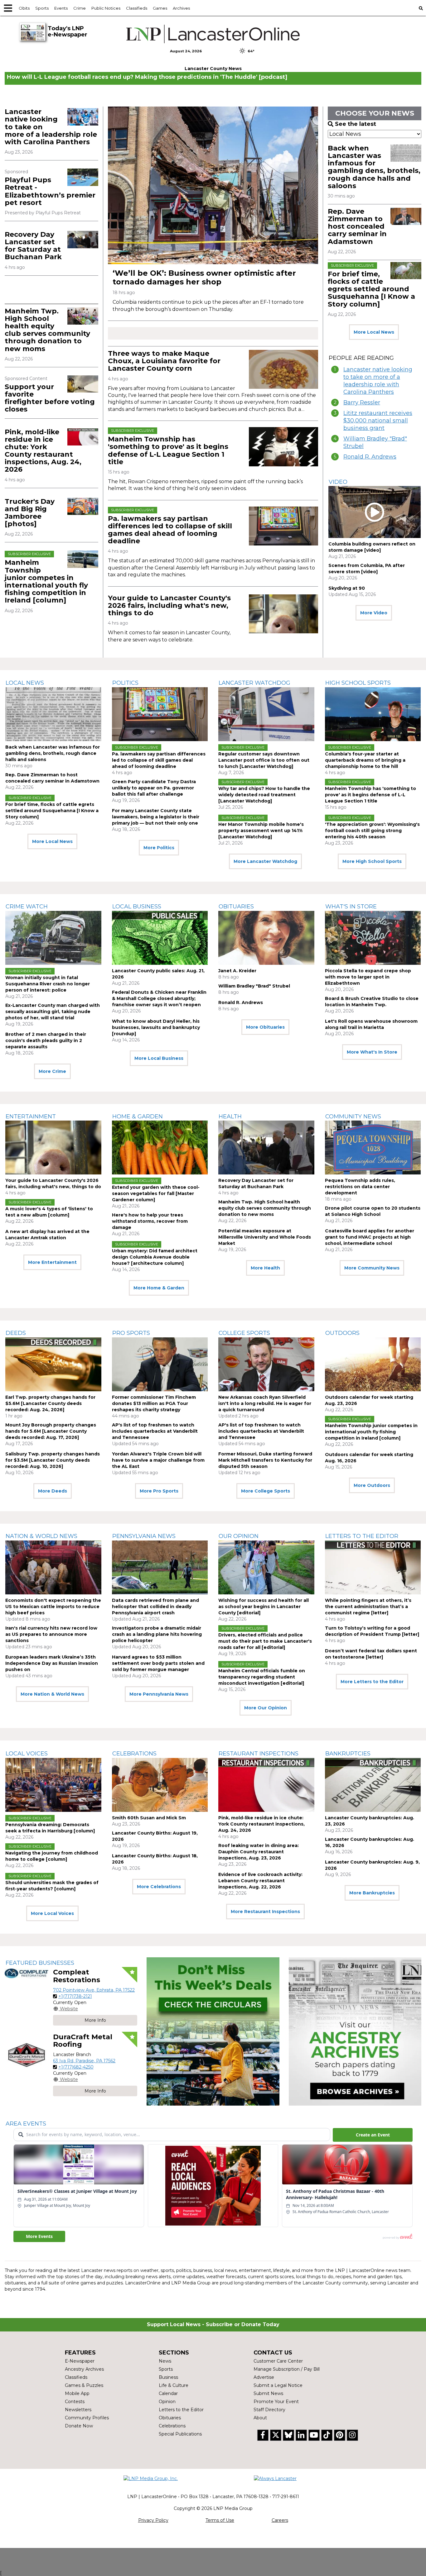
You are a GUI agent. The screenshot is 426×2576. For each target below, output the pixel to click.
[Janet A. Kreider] (266, 938)
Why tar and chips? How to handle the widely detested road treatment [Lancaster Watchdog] (264, 795)
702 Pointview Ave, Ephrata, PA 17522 (94, 1990)
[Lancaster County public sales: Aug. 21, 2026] (160, 938)
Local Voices (27, 1754)
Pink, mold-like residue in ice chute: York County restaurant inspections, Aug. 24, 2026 (43, 451)
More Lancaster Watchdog (265, 861)
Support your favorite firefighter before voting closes (50, 398)
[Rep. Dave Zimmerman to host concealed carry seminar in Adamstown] (406, 216)
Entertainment (31, 1117)
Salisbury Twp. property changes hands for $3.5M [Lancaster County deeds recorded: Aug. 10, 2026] (53, 1460)
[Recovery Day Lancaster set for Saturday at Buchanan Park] (83, 240)
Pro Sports (131, 1333)
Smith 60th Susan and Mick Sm (149, 1818)
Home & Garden (138, 1117)
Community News (353, 1117)
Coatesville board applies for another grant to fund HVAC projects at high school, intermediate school (370, 1237)
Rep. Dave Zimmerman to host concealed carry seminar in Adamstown (357, 226)
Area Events (26, 2124)
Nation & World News (41, 1536)
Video (338, 482)
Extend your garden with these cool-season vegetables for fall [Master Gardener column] (156, 1193)
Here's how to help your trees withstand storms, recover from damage (150, 1221)
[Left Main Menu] (8, 8)
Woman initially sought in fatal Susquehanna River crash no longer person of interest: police (48, 984)
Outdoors (342, 1333)
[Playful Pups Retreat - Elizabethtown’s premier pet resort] (83, 177)
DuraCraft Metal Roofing (83, 2041)
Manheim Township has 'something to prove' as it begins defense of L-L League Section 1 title (168, 450)
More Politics (159, 848)
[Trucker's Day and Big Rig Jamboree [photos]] (83, 506)
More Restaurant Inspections (265, 1912)
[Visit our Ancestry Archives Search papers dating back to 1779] (355, 2032)
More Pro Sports (159, 1491)
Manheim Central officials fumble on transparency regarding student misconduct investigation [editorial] (262, 1677)
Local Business (137, 907)
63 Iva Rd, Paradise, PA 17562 (84, 2061)
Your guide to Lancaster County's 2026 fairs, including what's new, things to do (169, 605)
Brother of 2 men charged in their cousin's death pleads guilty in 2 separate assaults (46, 1040)
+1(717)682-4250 (76, 2067)
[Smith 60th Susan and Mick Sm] (160, 1785)
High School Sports (358, 683)
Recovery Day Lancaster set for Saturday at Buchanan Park (33, 246)
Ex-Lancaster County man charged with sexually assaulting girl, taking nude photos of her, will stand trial (53, 1012)
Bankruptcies (348, 1754)
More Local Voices (52, 1913)
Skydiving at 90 (347, 588)
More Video (374, 613)
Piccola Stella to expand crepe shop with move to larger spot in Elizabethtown (368, 977)
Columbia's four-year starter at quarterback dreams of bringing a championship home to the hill (365, 760)
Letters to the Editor (362, 1536)
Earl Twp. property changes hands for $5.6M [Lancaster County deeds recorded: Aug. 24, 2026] (50, 1403)
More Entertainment (52, 1262)
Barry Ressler (362, 402)
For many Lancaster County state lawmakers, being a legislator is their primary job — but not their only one (156, 817)
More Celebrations (159, 1887)
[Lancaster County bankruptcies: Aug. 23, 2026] (373, 1785)
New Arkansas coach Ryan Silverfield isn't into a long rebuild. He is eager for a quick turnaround (265, 1403)
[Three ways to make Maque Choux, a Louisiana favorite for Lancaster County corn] (283, 369)
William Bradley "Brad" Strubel (375, 442)
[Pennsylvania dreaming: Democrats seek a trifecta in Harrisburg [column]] (53, 1785)
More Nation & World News (52, 1694)
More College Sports (266, 1491)
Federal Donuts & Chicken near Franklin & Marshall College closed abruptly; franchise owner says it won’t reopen (159, 998)
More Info (95, 2020)
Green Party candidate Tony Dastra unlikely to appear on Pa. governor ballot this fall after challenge (154, 788)
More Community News (372, 1268)
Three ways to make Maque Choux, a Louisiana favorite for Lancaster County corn (164, 361)
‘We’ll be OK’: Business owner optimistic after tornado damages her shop (204, 277)
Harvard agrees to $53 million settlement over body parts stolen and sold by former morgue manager (158, 1663)
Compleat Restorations (77, 1976)
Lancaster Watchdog (254, 683)
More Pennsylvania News (159, 1694)
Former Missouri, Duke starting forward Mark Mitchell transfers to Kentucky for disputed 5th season (265, 1460)
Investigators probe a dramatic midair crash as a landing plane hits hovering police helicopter (157, 1634)
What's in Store (351, 907)
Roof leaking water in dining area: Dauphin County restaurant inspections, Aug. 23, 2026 (259, 1852)
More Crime (52, 1071)
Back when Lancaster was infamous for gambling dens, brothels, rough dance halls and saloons (374, 167)
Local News (25, 683)
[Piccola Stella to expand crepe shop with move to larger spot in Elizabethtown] (373, 938)
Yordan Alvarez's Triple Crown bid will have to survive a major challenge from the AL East (158, 1460)
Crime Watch (27, 907)
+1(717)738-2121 (75, 1996)
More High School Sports (372, 861)
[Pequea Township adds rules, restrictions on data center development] (373, 1148)
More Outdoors (372, 1485)
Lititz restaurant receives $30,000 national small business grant (378, 421)
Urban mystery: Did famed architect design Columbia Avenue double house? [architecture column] (155, 1257)
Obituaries (236, 907)
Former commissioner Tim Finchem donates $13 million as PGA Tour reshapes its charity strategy (154, 1403)
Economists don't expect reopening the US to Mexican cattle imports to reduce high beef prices (53, 1607)
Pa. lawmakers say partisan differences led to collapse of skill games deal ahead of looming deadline (170, 530)
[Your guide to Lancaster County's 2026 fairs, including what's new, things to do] (283, 614)
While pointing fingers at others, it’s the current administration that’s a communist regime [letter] (368, 1607)
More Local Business (159, 1058)
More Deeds (53, 1491)
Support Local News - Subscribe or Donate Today (213, 2324)
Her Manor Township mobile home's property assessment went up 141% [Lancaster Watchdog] (261, 831)
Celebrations (134, 1754)
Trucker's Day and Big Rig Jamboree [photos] (30, 513)
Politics (125, 683)
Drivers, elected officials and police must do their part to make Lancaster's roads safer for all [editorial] (265, 1641)
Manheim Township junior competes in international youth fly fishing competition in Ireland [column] (46, 581)
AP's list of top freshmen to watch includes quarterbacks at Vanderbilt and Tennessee (155, 1431)
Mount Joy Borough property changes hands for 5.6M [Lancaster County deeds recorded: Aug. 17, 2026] (51, 1431)
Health (230, 1117)
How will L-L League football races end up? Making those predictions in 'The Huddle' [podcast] (147, 77)
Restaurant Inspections (259, 1754)
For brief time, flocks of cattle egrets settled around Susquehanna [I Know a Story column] (371, 289)
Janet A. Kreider (237, 971)
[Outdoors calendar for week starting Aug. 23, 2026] (373, 1364)
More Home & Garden (159, 1288)
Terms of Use (220, 2520)
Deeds (16, 1333)
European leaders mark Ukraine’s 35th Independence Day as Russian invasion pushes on (52, 1663)
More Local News (374, 332)
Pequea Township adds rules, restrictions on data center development (360, 1187)
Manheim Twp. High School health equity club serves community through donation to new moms (47, 330)
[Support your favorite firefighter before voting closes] (83, 384)
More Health (265, 1268)
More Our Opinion (266, 1708)
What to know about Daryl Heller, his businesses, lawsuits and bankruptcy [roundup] (156, 1027)
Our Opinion (239, 1536)
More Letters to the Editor (372, 1682)
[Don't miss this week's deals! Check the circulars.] (213, 2032)
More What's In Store (372, 1052)
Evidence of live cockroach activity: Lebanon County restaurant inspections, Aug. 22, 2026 (260, 1881)
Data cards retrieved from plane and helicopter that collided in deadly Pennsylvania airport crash (155, 1607)
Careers (280, 2520)
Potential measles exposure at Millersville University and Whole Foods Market (265, 1237)
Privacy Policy (153, 2520)
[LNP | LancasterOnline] (213, 34)
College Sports (244, 1333)
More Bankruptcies (372, 1893)
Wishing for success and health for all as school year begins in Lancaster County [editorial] (264, 1607)
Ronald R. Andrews (370, 457)
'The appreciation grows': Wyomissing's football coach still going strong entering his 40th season (372, 831)
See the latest (356, 124)
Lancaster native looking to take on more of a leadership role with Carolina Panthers (378, 381)
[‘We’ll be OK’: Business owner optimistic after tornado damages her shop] (213, 185)
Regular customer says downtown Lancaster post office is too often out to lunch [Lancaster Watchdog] (264, 760)
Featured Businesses (40, 1963)
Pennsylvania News (144, 1536)
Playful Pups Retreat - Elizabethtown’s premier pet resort (50, 191)
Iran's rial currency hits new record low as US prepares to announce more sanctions (51, 1634)
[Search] (421, 8)
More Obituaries (265, 1027)
